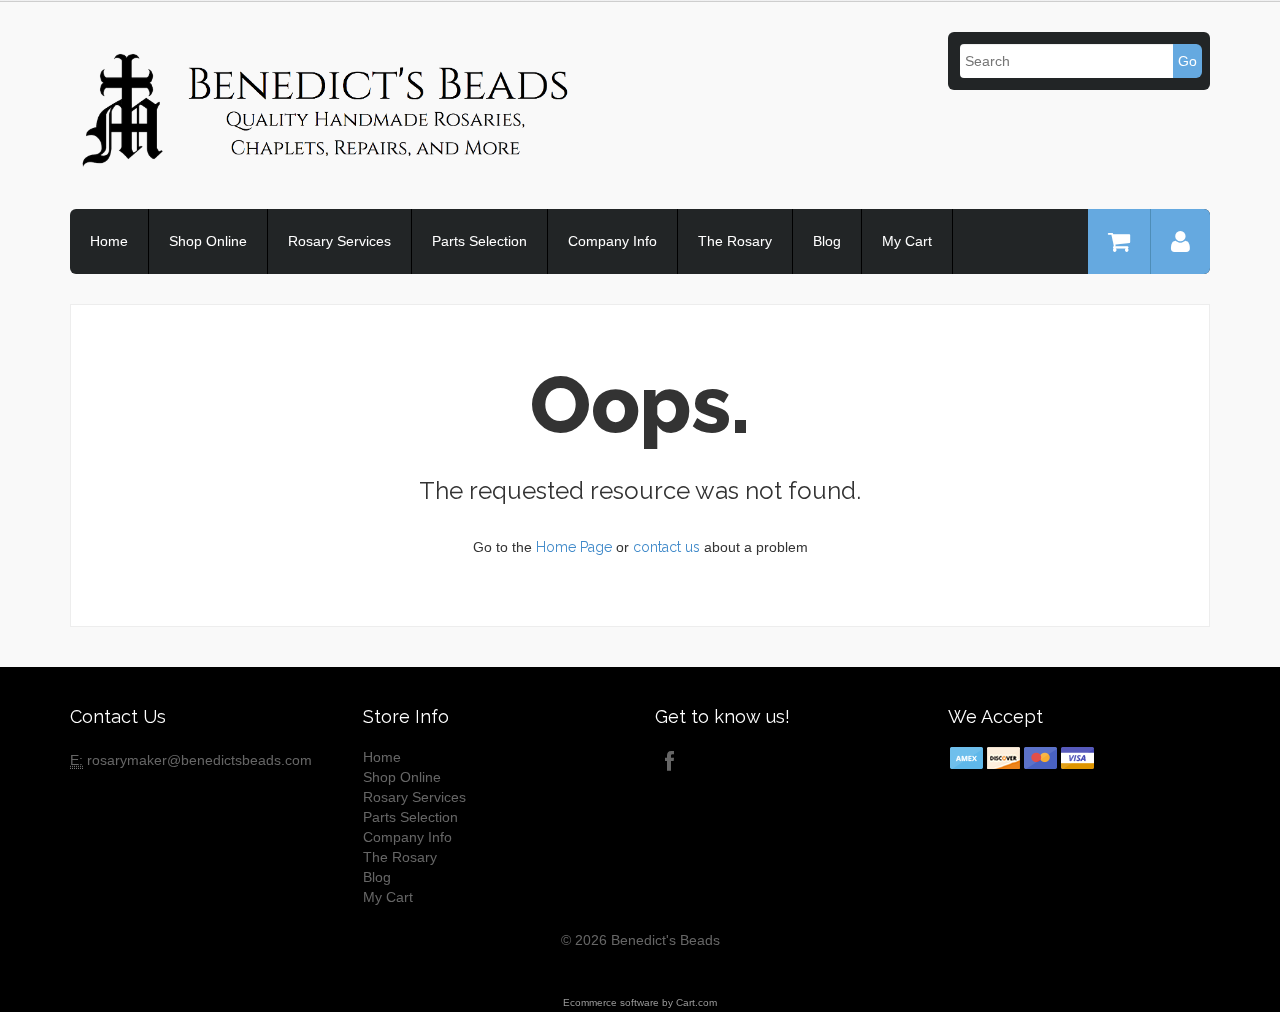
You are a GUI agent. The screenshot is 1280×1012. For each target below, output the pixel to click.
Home (109, 241)
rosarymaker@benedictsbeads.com (199, 760)
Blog (827, 241)
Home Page (574, 547)
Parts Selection (479, 241)
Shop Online (208, 241)
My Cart (907, 241)
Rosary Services (339, 241)
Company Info (612, 241)
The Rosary (735, 241)
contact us (666, 547)
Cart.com (696, 1002)
